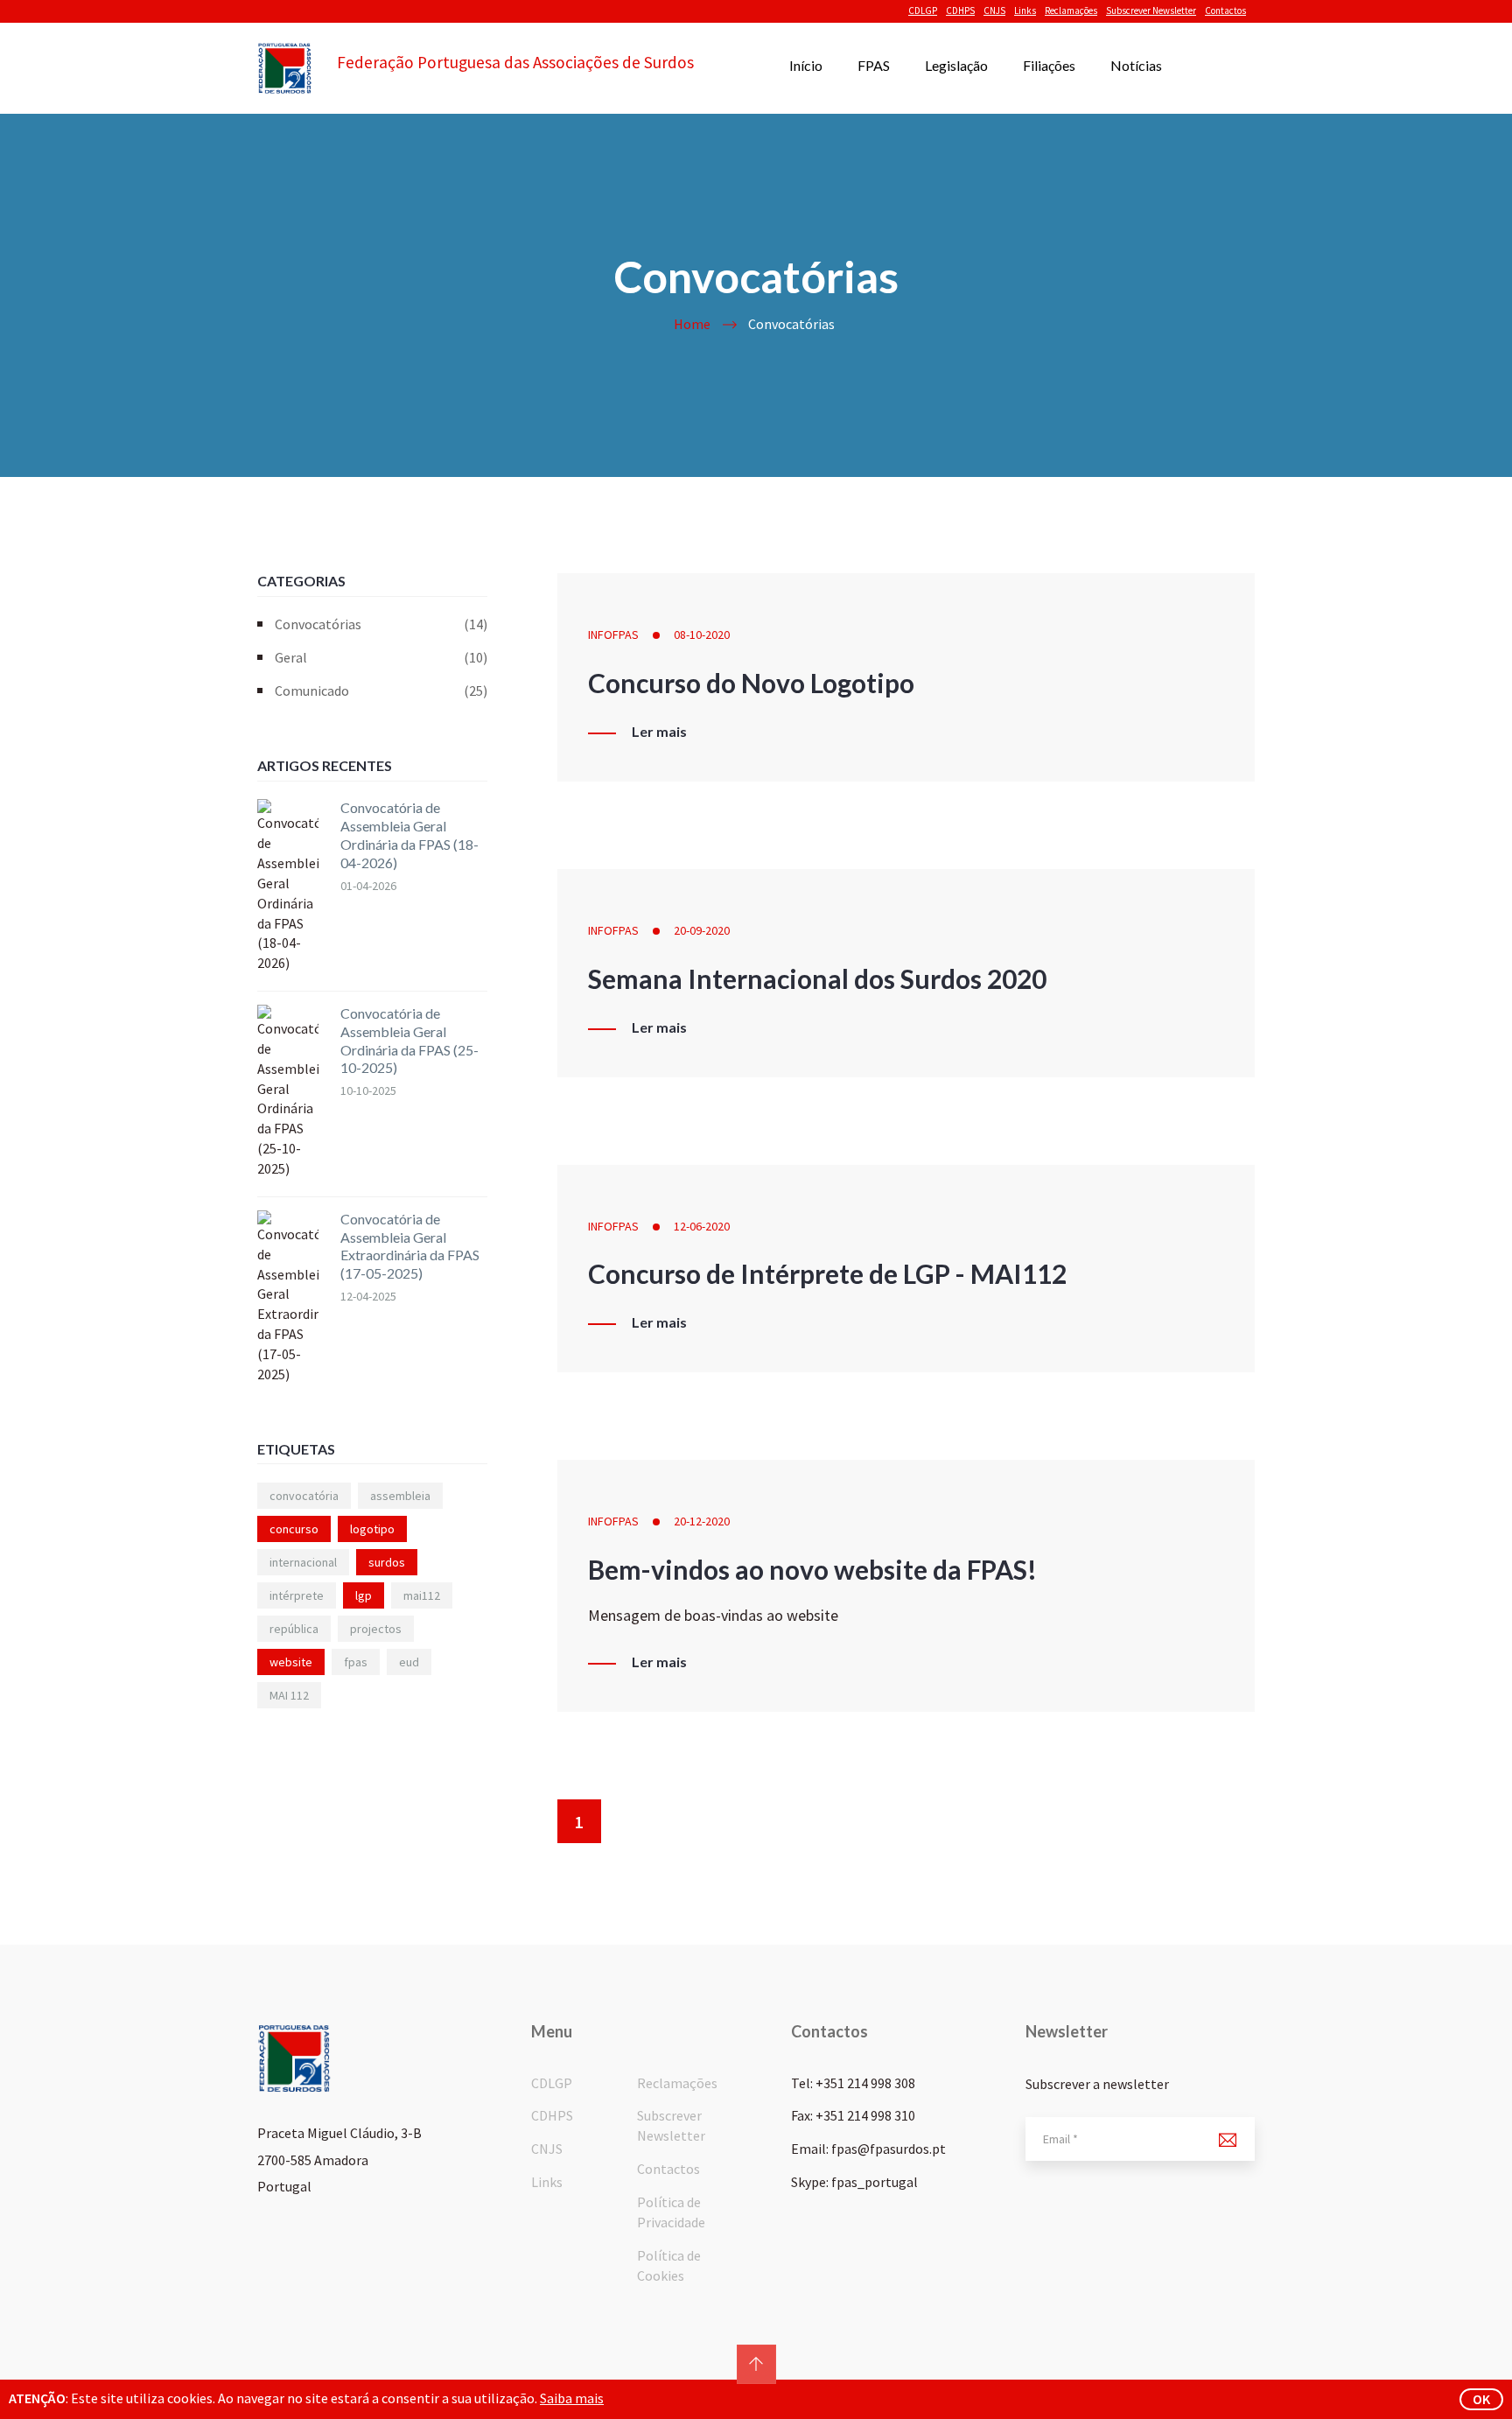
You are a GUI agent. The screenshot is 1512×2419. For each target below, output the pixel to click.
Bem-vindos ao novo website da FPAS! (812, 1569)
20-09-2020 (702, 930)
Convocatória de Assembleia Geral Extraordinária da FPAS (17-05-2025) (410, 1246)
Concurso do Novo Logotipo (751, 683)
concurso (294, 1529)
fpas (356, 1662)
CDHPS (960, 11)
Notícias (1136, 65)
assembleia (400, 1496)
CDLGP (923, 11)
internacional (303, 1562)
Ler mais (659, 732)
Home (692, 324)
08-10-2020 (702, 635)
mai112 (422, 1595)
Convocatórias (381, 624)
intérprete (297, 1595)
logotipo (372, 1529)
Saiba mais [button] (572, 2398)
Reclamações (1071, 11)
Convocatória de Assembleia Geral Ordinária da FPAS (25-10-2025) (409, 1040)
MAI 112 (289, 1695)
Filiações (1049, 65)
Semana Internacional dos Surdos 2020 (817, 978)
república (294, 1629)
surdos (387, 1562)
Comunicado (381, 691)
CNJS (994, 11)
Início (806, 65)
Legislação (956, 65)
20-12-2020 (702, 1521)
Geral (381, 657)
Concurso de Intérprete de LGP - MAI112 (827, 1273)
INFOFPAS (613, 635)
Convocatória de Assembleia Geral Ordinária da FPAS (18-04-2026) (409, 834)
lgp (364, 1595)
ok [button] (1481, 2399)
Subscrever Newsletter (1151, 11)
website (291, 1662)
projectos (376, 1629)
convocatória (304, 1496)
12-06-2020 (702, 1226)
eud (409, 1662)
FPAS (874, 65)
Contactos (1225, 11)
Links (1025, 11)
